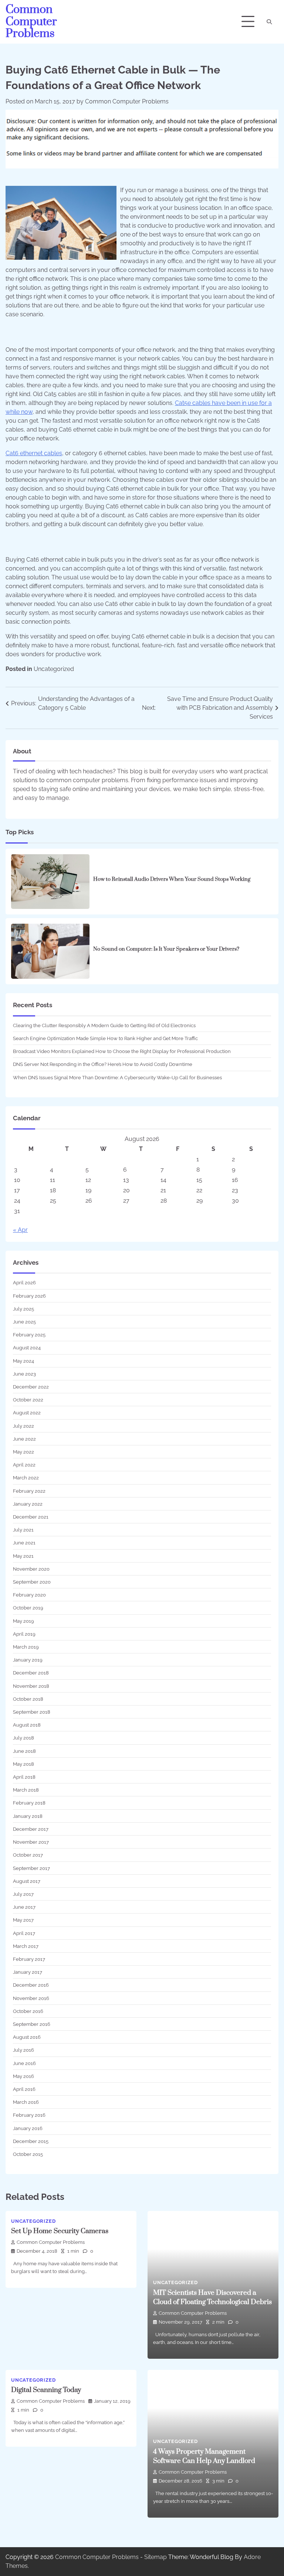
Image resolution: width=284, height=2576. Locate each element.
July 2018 (23, 1738)
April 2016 (24, 2089)
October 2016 (28, 2011)
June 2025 (24, 1322)
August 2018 (27, 1725)
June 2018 (24, 1751)
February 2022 (29, 1491)
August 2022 (27, 1413)
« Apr (20, 1230)
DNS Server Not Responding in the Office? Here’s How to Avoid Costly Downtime (103, 1064)
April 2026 (24, 1282)
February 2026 (29, 1296)
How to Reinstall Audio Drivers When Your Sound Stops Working (172, 879)
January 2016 (28, 2128)
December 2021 (31, 1517)
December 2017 (31, 1829)
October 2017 (28, 1855)
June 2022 (24, 1439)
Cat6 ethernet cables (34, 453)
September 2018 (32, 1712)
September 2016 (32, 2024)
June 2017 (24, 1907)
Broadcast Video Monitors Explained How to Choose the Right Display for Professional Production (122, 1051)
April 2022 (24, 1465)
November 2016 (31, 1998)
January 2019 (28, 1660)
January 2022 (28, 1504)
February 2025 (29, 1335)
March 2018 (26, 1790)
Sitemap (155, 2557)
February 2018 (29, 1803)
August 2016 (27, 2037)
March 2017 (26, 1946)
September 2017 (31, 1868)
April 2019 (24, 1634)
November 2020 (31, 1569)
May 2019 (23, 1621)
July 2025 (23, 1309)
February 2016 (29, 2115)
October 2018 (28, 1699)
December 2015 (31, 2141)
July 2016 (23, 2050)
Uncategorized (54, 669)
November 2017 (31, 1842)
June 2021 (24, 1543)
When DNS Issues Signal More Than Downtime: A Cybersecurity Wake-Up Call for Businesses (117, 1077)
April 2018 (24, 1777)
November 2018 (31, 1686)
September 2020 (32, 1582)
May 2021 (23, 1556)
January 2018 (28, 1816)
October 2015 (28, 2154)
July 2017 (23, 1894)
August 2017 (27, 1881)
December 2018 (31, 1673)
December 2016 (31, 1985)
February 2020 (29, 1595)
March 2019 (26, 1647)
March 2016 (26, 2102)
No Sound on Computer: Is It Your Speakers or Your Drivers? (166, 949)
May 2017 (23, 1920)
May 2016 (23, 2076)
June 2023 (24, 1374)
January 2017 (28, 1972)
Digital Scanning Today (46, 2390)
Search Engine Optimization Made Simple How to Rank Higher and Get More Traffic (105, 1038)
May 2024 (23, 1361)
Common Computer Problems (31, 22)
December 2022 (31, 1387)
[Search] (269, 22)
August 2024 (27, 1347)
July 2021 (23, 1530)
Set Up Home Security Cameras (60, 2231)
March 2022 (26, 1478)
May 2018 (23, 1764)
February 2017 (29, 1959)
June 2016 (24, 2063)
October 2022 (28, 1400)
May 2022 (23, 1452)
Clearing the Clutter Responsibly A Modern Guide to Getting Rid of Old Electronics (104, 1025)
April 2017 (24, 1933)
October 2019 (28, 1608)
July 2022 (23, 1426)
